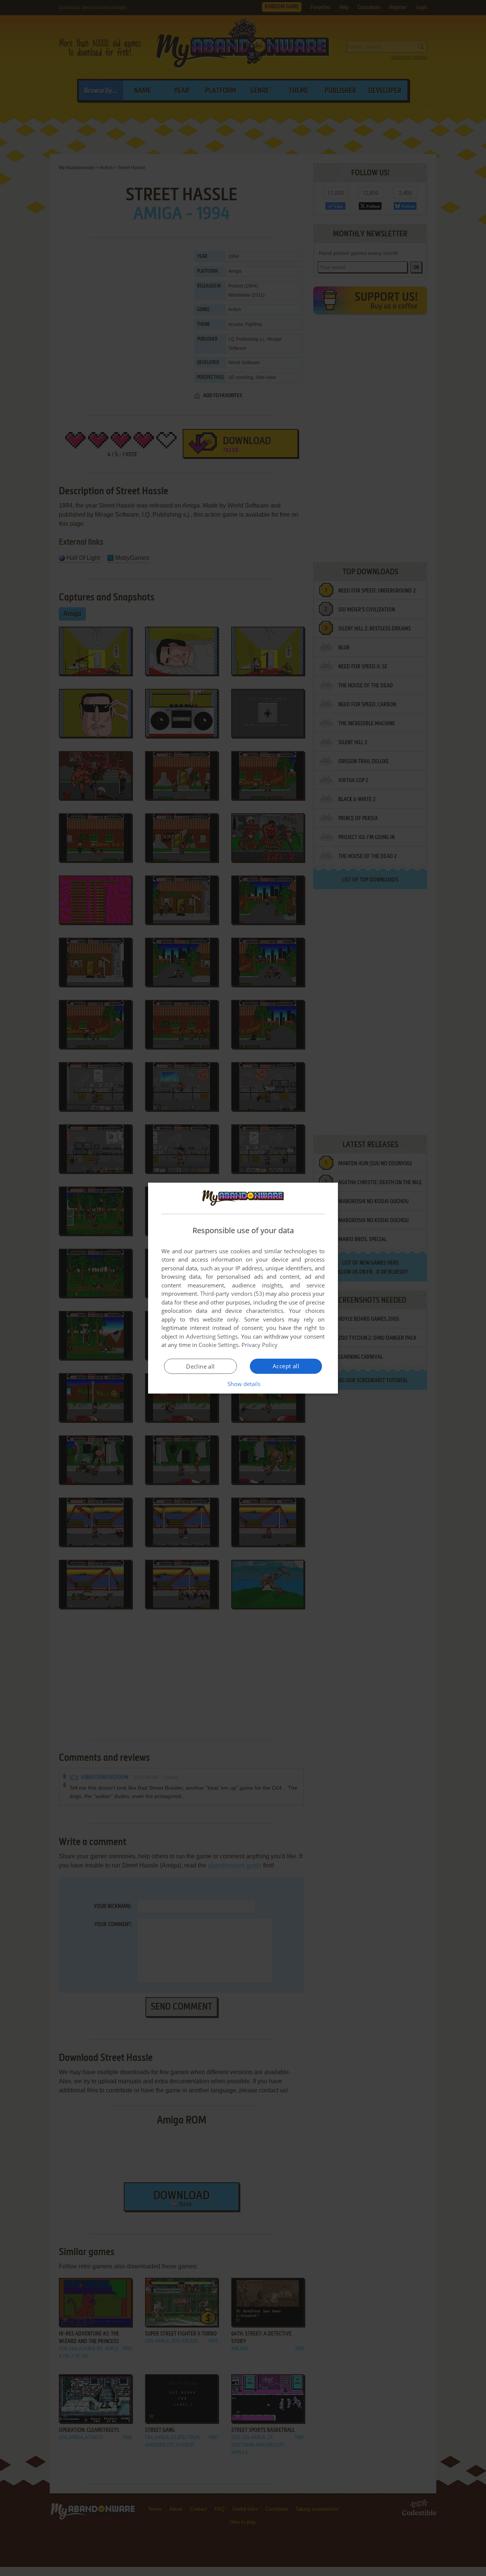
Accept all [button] (286, 1366)
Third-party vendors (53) (232, 1294)
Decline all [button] (200, 1366)
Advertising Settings (212, 1336)
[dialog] (243, 1288)
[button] (243, 1384)
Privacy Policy (260, 1345)
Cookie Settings (219, 1345)
